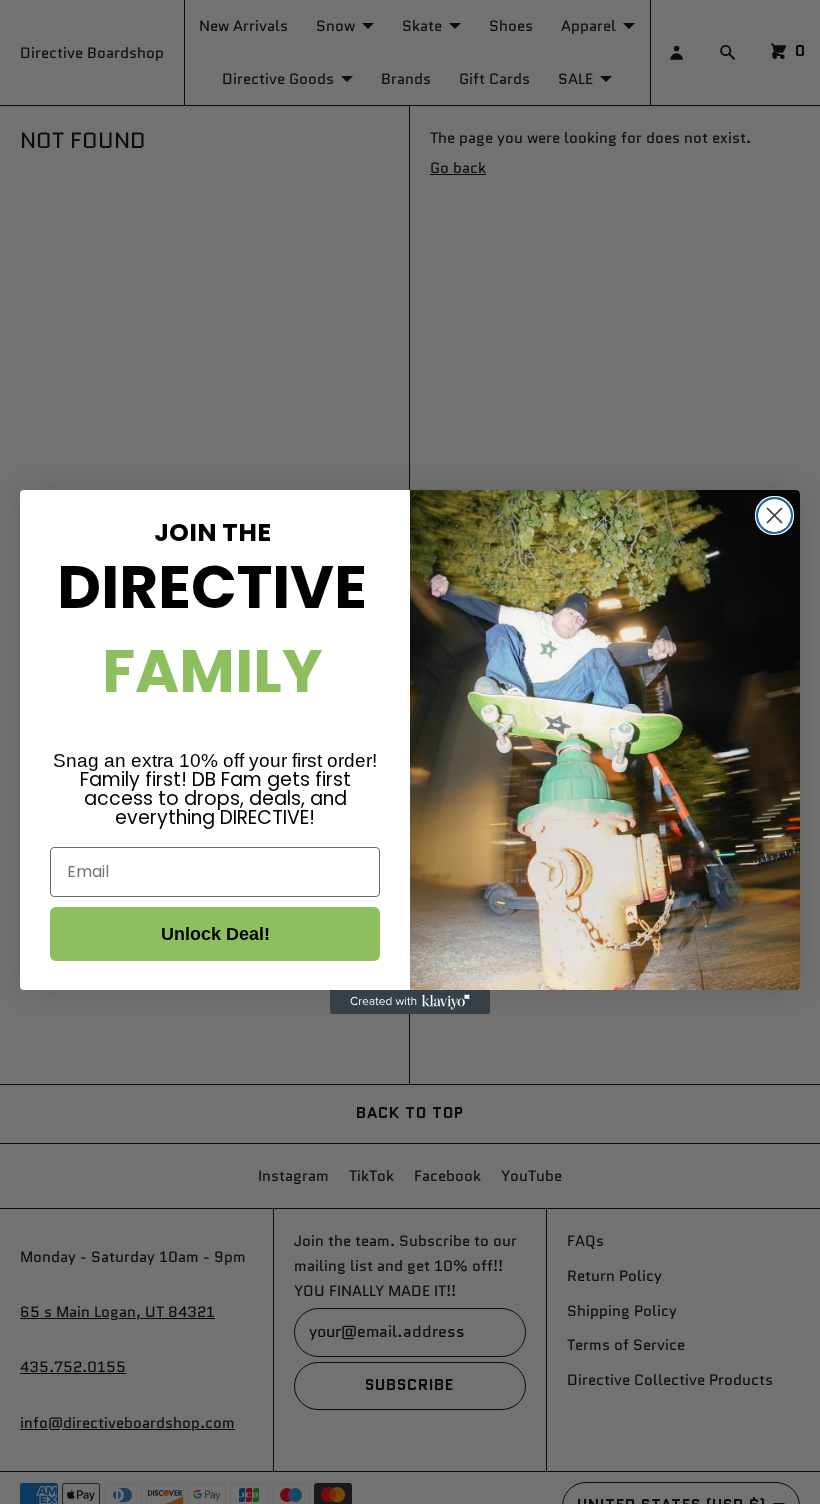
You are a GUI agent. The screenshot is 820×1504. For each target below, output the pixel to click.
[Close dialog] (774, 515)
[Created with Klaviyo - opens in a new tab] (410, 1002)
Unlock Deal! (215, 934)
